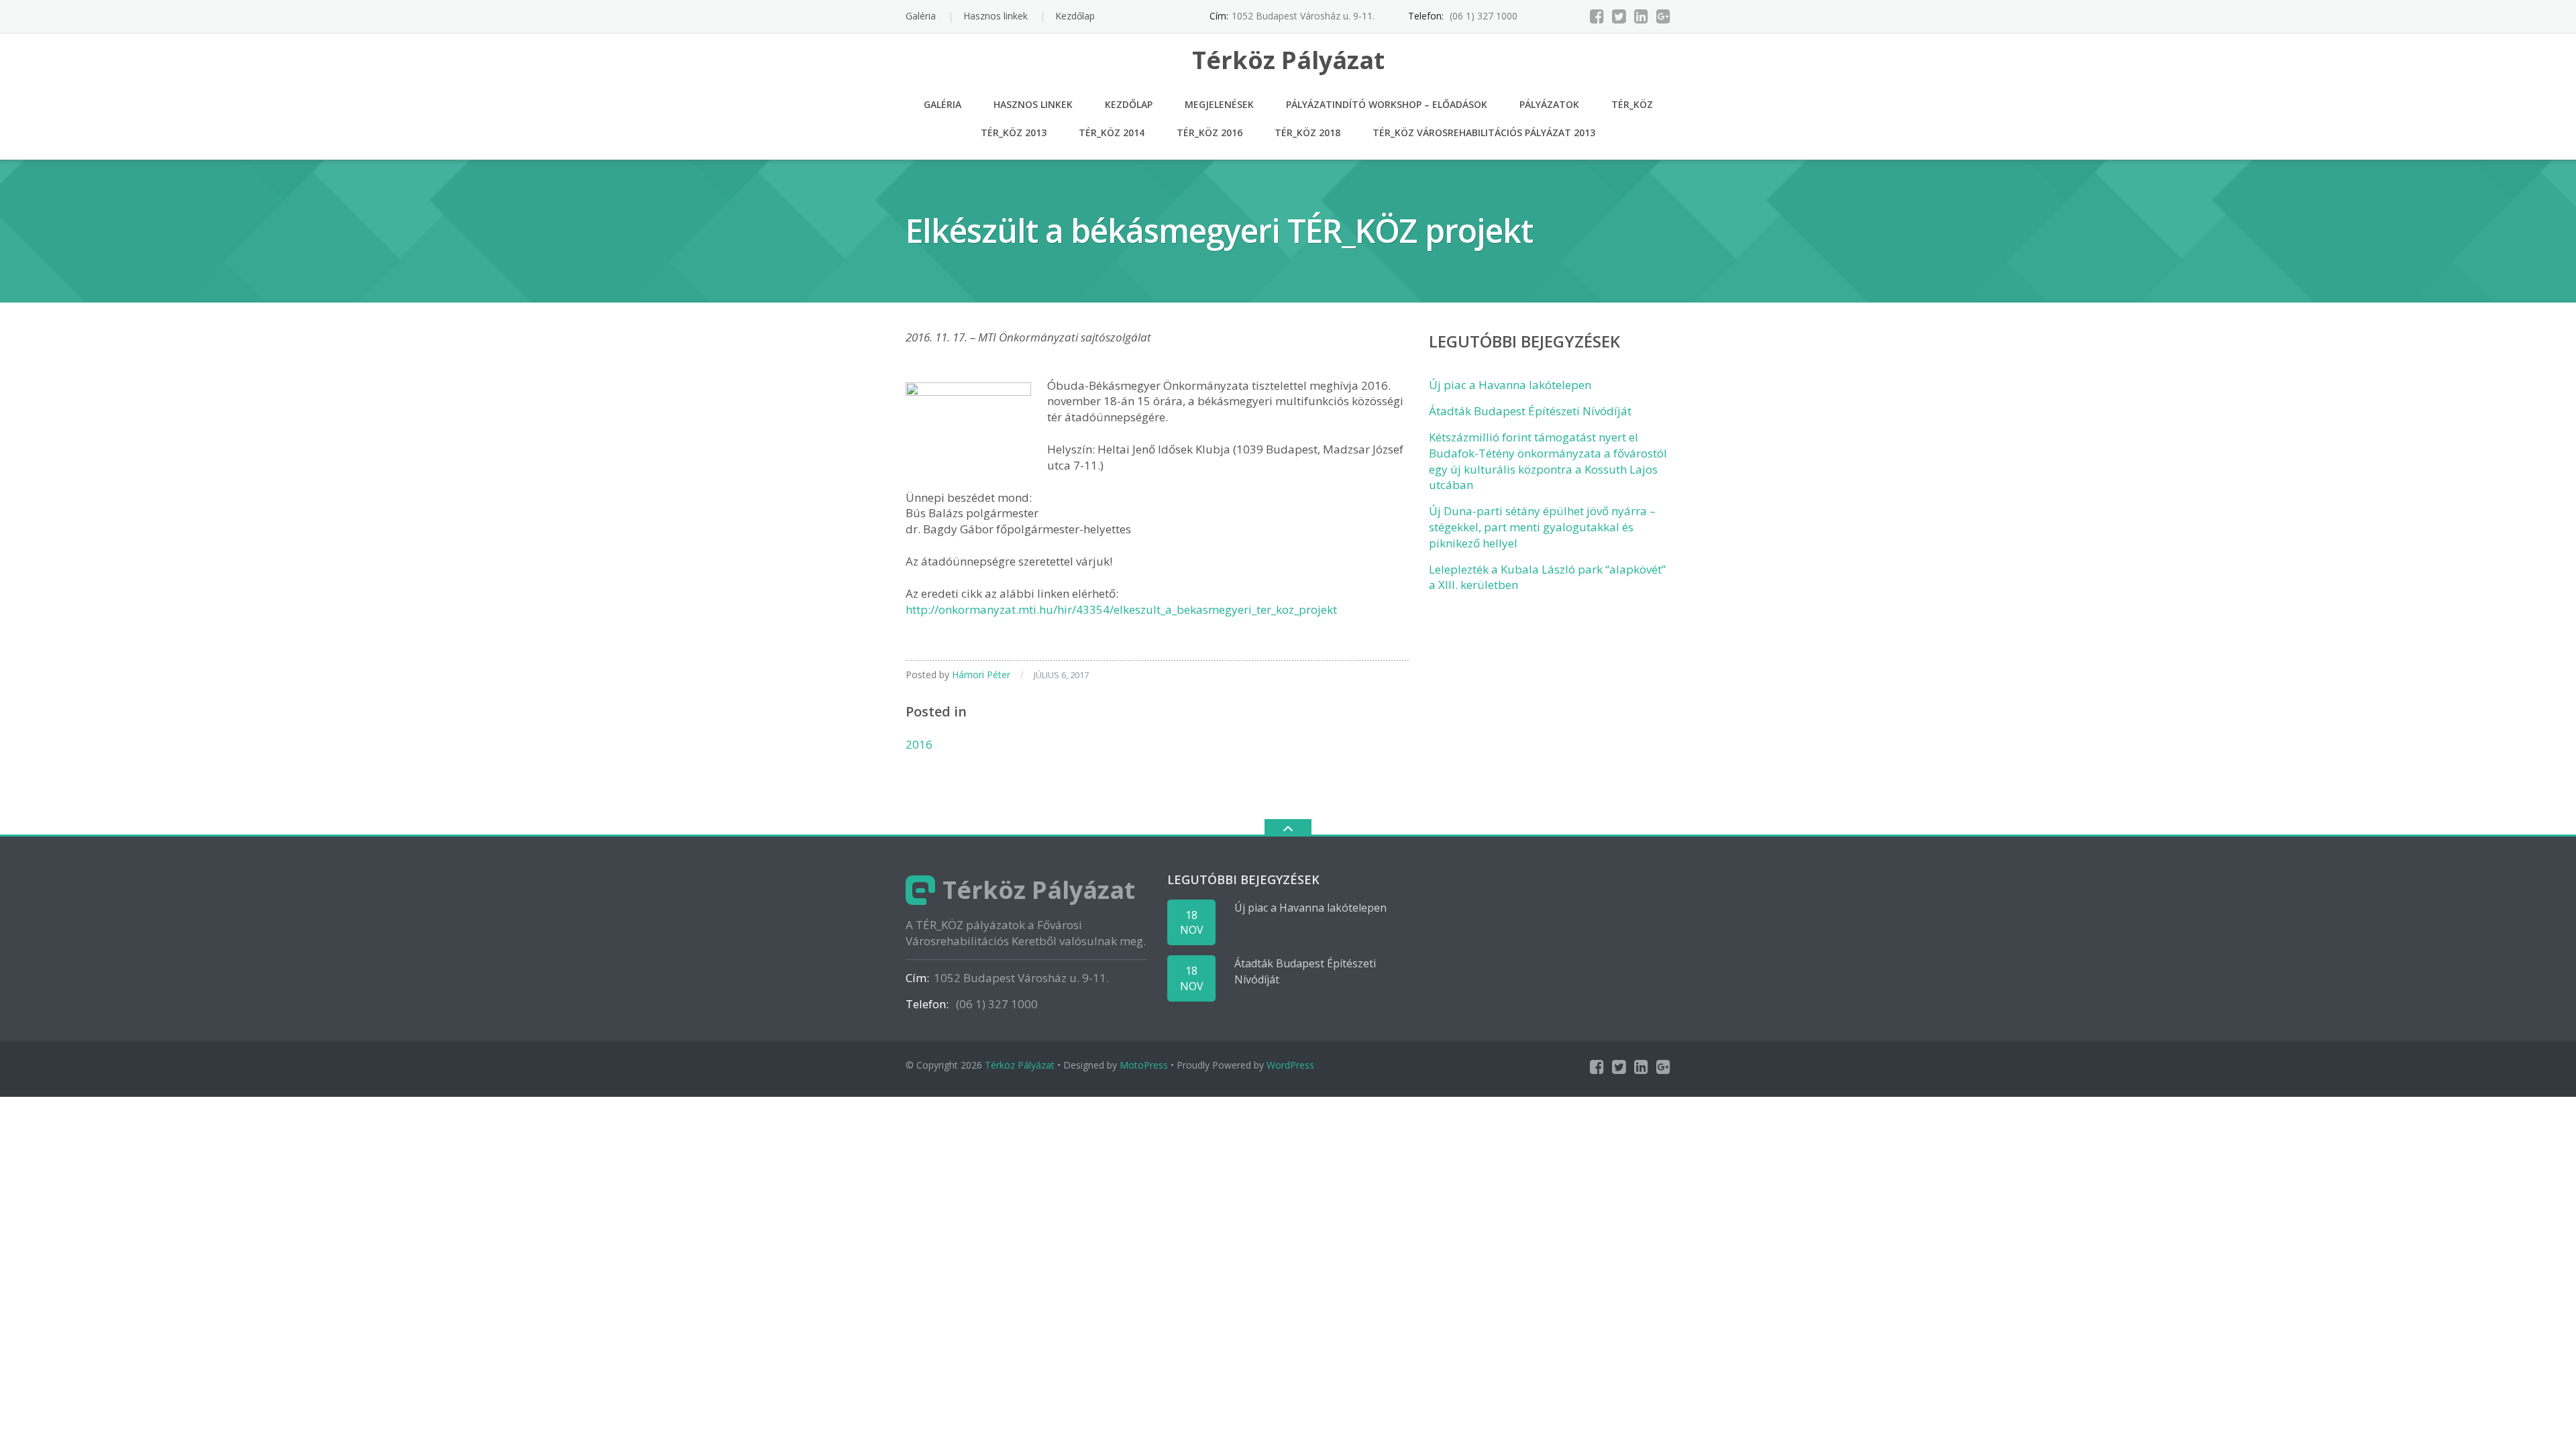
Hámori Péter (981, 675)
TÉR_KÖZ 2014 (1112, 132)
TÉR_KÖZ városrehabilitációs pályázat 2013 (1484, 132)
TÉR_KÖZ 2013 (1014, 132)
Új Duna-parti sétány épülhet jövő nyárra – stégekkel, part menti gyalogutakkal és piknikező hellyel (1542, 527)
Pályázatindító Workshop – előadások (1387, 104)
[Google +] (1663, 16)
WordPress (1290, 1065)
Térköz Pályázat (1020, 1065)
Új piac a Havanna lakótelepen (1510, 385)
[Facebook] (1597, 16)
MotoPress (1144, 1065)
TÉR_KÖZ (1632, 104)
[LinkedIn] (1641, 16)
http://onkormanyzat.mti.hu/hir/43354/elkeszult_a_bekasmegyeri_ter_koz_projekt (1121, 609)
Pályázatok (1549, 104)
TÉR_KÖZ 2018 (1307, 132)
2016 (919, 744)
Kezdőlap (1075, 16)
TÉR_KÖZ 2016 (1210, 132)
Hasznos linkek (996, 16)
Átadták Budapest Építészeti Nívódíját (1530, 411)
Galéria (921, 16)
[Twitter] (1619, 16)
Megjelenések (1219, 104)
